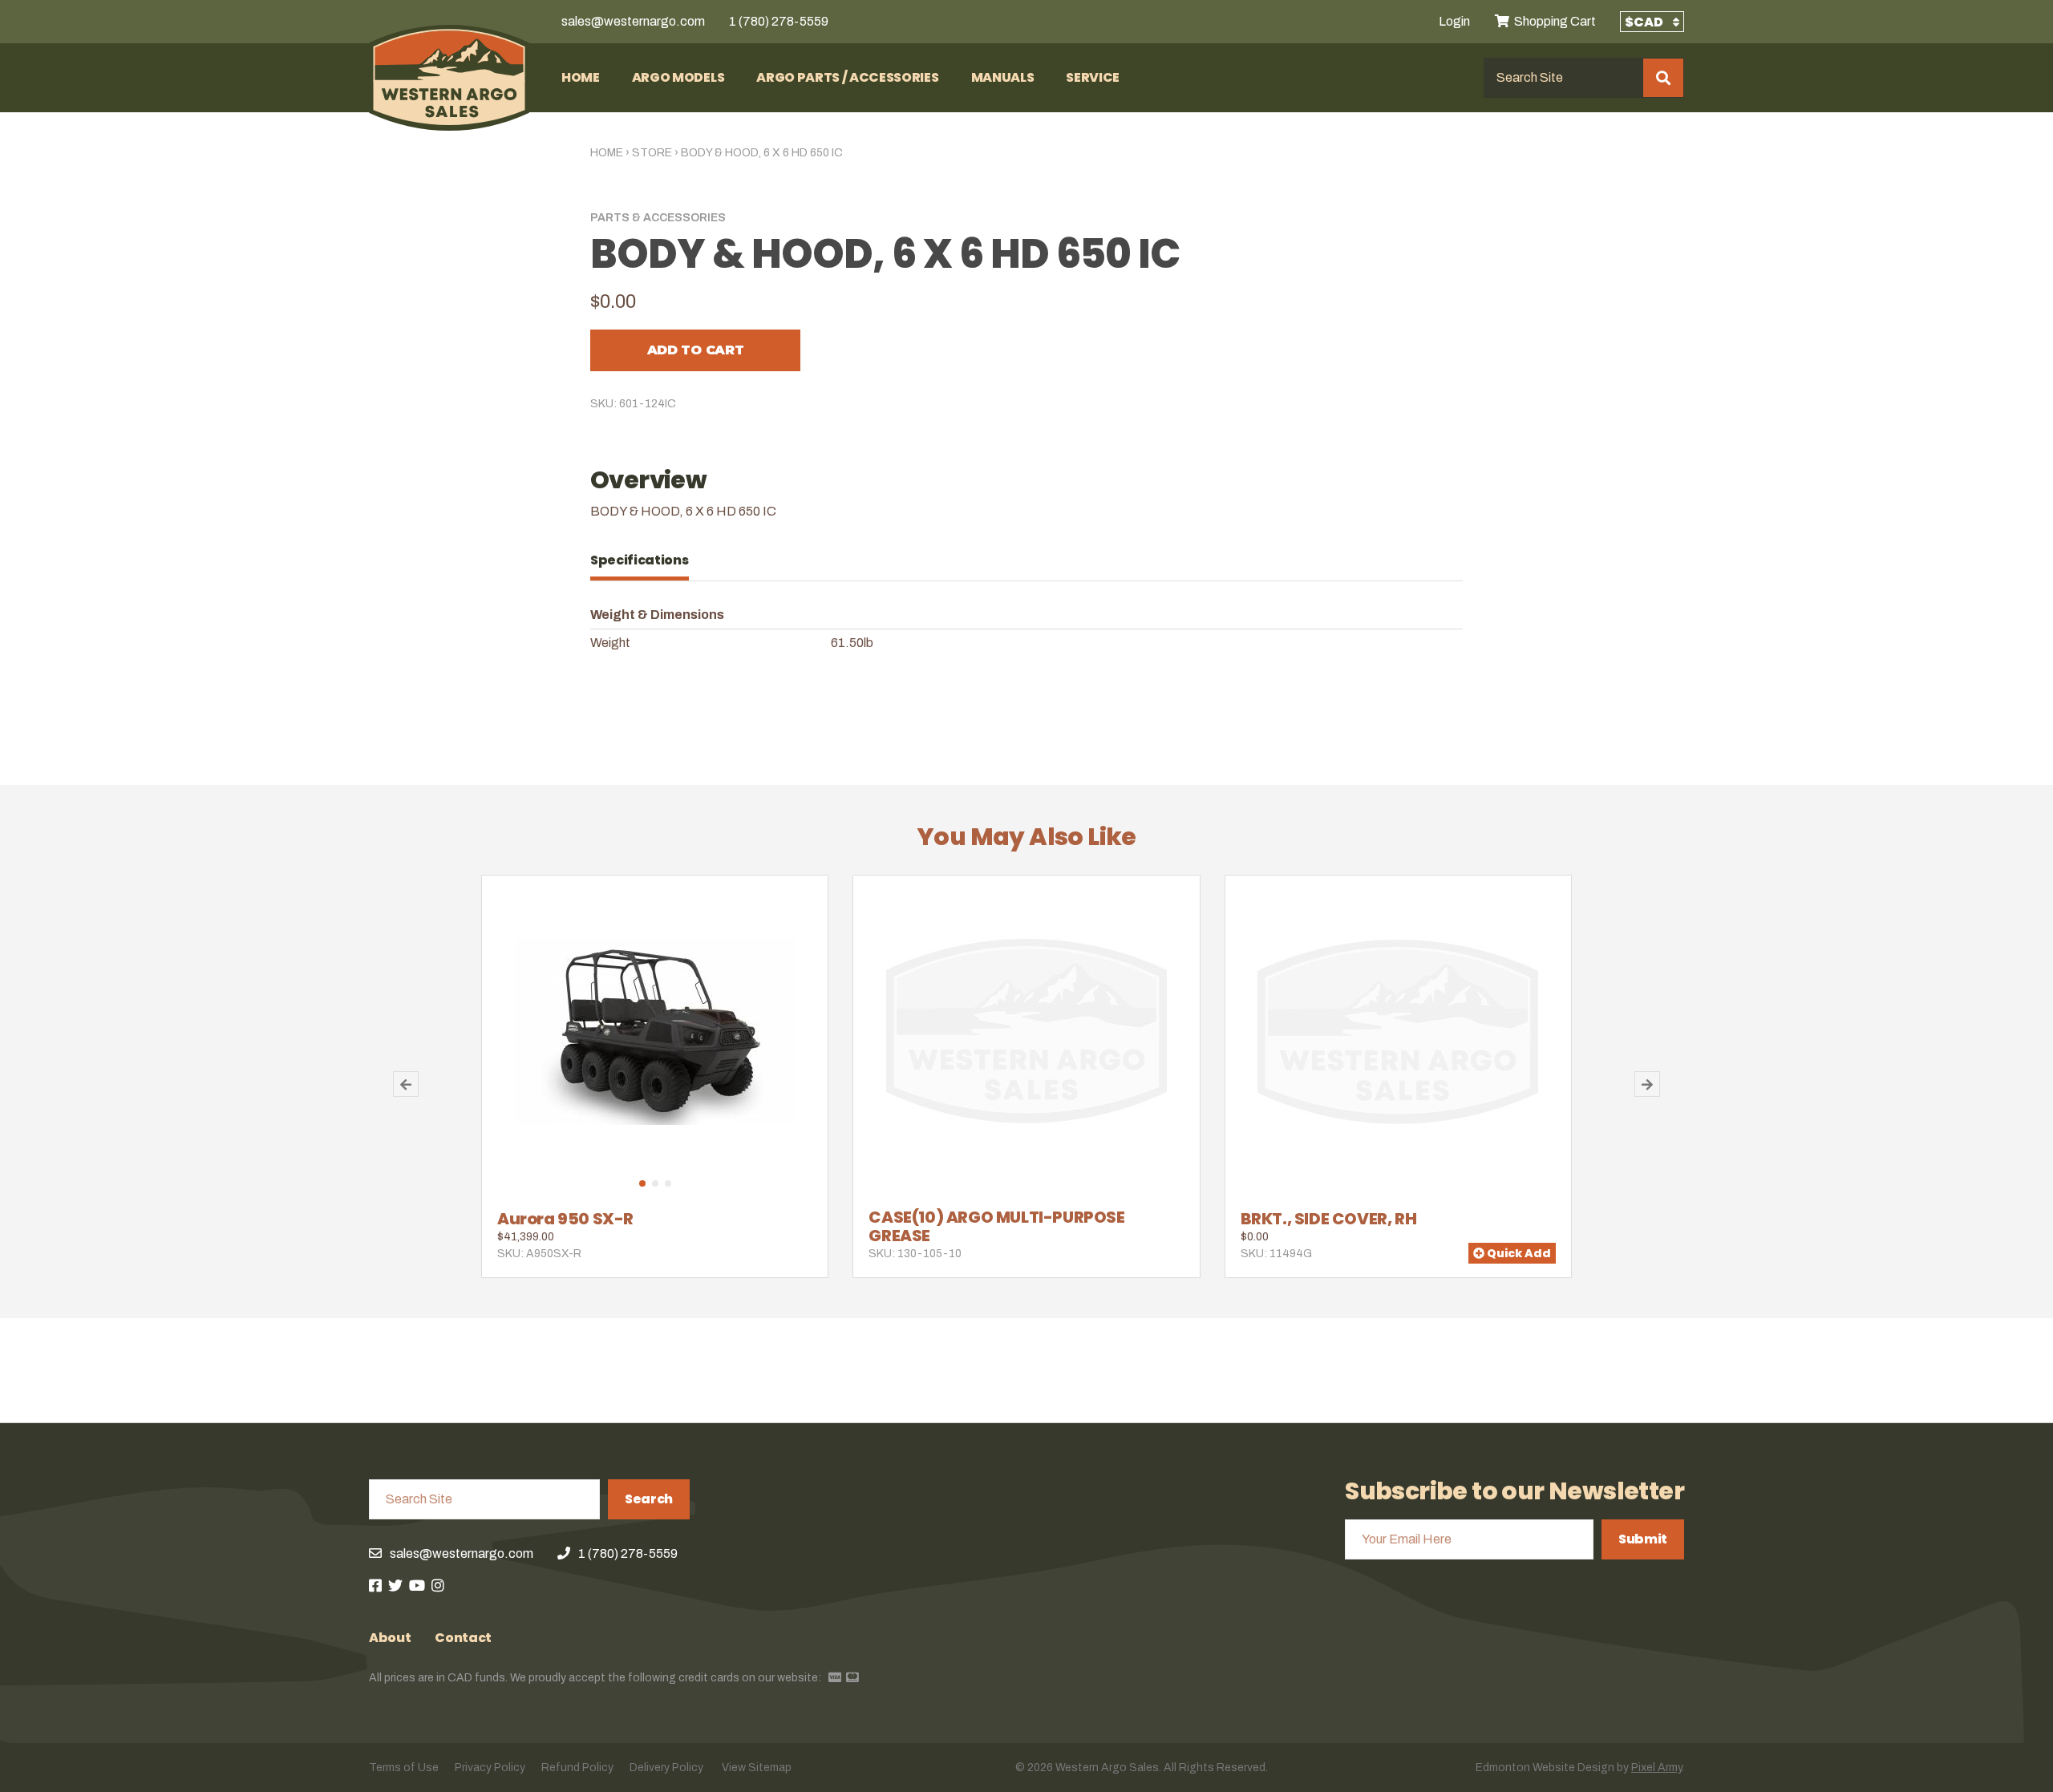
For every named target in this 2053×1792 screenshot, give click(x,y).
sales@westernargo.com (633, 21)
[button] (642, 1183)
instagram (438, 1585)
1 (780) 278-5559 (779, 21)
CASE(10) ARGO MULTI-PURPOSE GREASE (996, 1226)
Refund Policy (577, 1768)
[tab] (648, 560)
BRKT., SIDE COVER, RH (1329, 1219)
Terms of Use (404, 1768)
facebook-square (375, 1585)
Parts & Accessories (658, 218)
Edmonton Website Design (1545, 1768)
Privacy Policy (490, 1768)
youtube (417, 1585)
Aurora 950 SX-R (565, 1219)
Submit (1643, 1539)
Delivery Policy (666, 1768)
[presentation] (648, 560)
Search (649, 1499)
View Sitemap (757, 1768)
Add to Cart (695, 350)
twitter (395, 1585)
